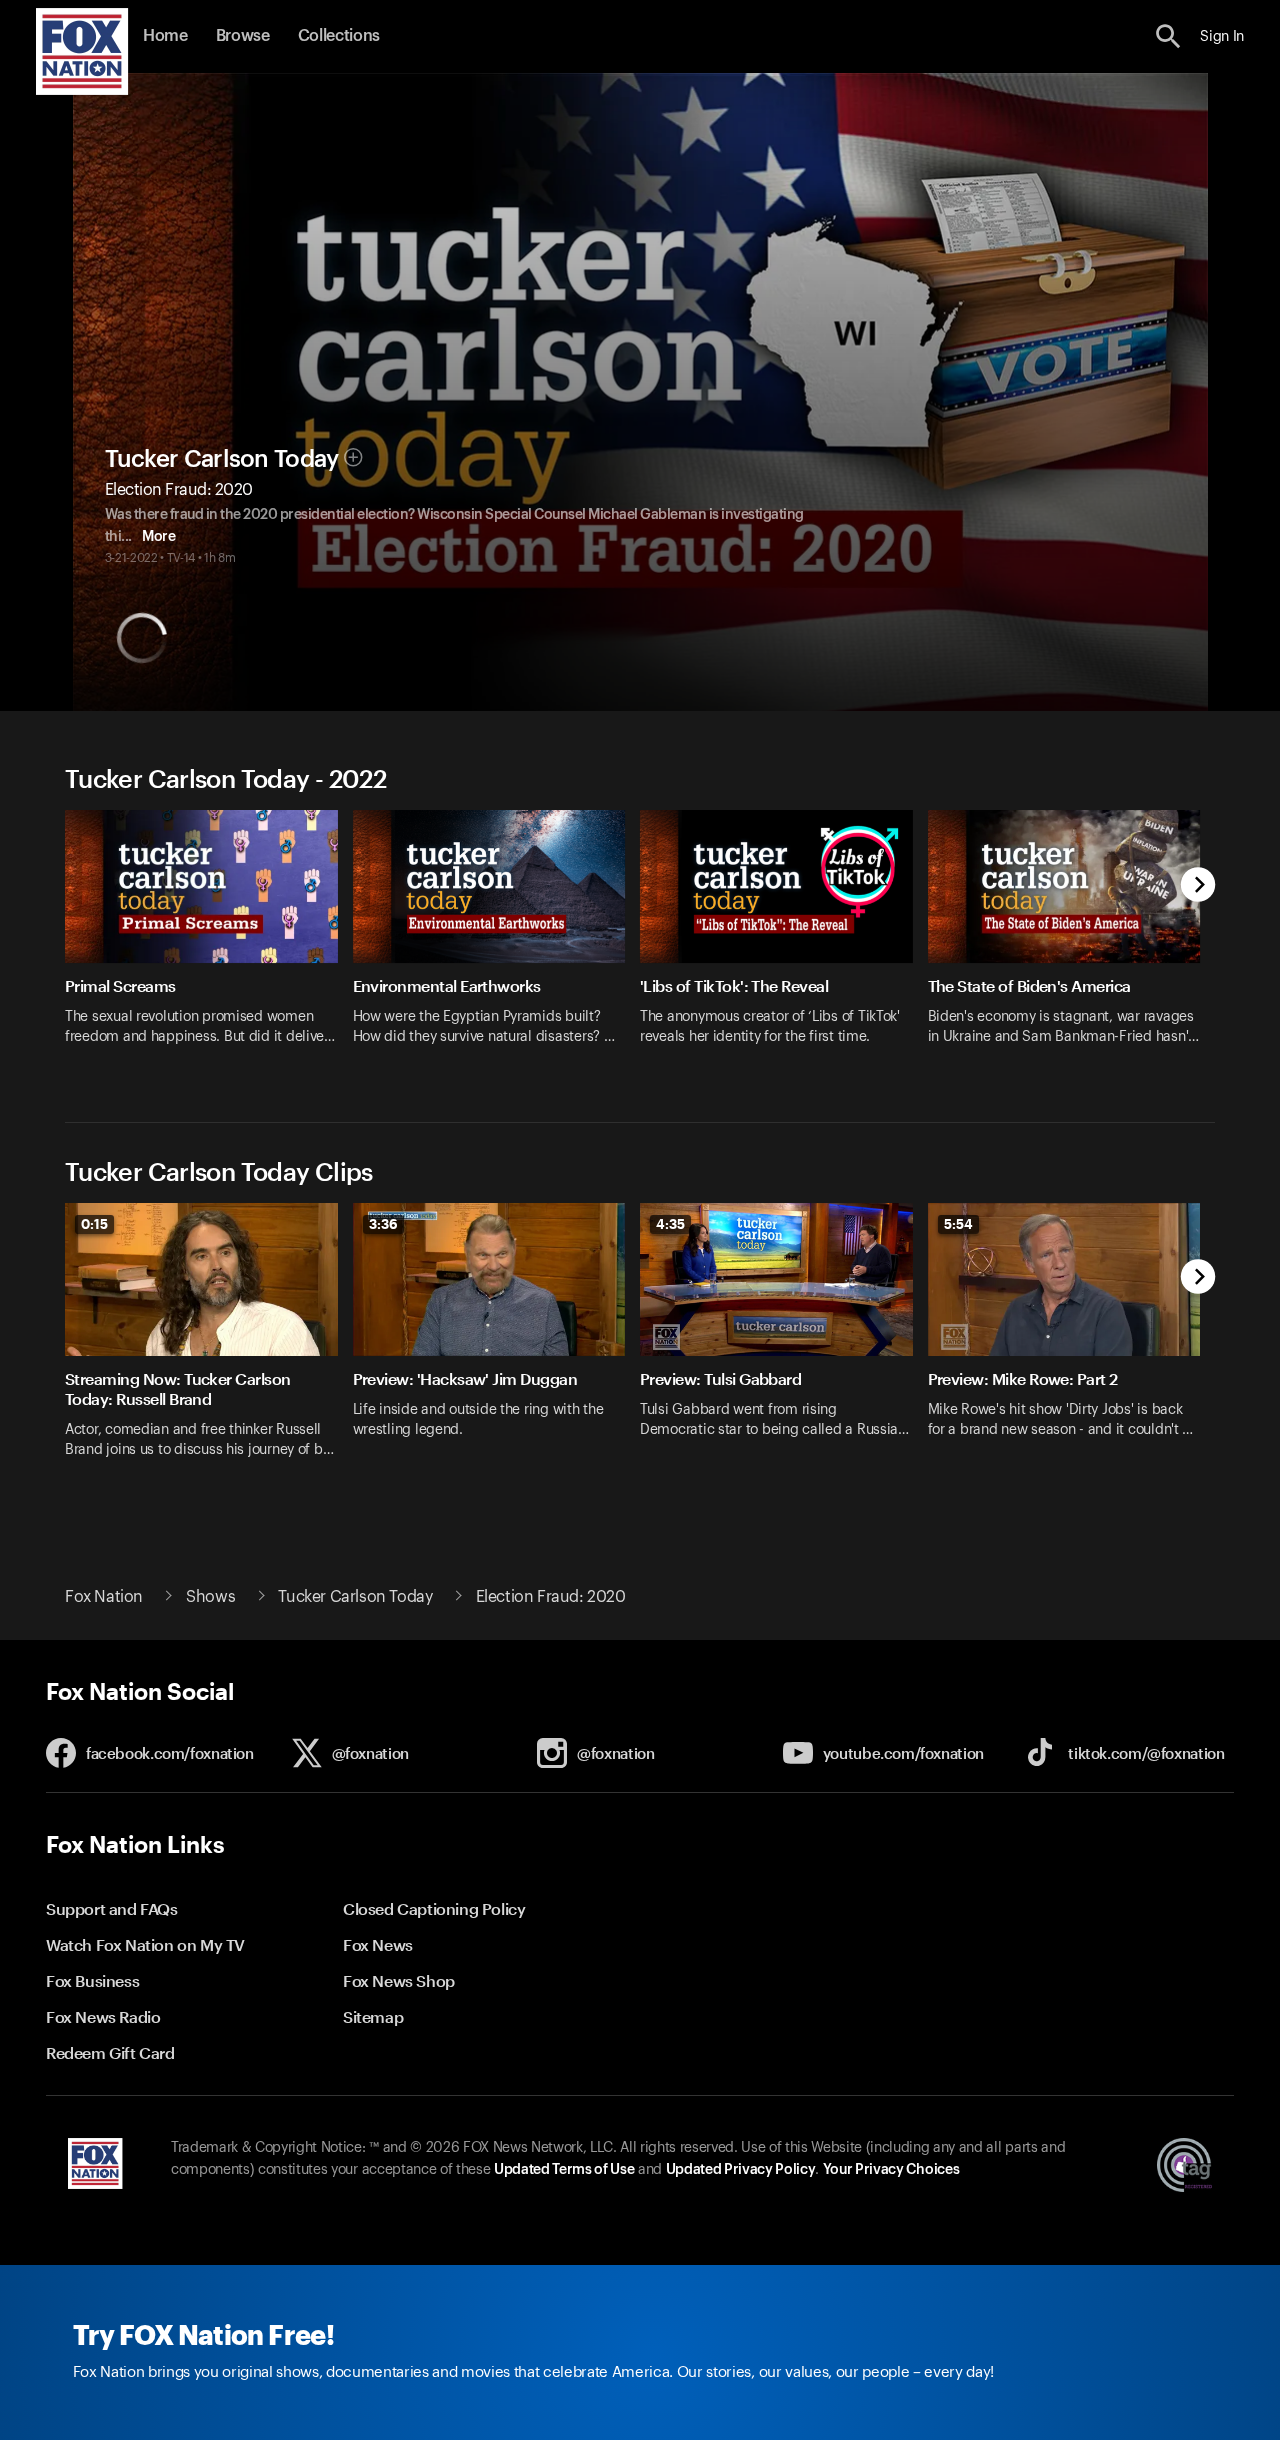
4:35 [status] (670, 1224)
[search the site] (1168, 36)
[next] (1198, 886)
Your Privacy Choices (891, 2170)
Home (165, 36)
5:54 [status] (958, 1224)
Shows (210, 1597)
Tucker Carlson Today (222, 459)
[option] (209, 940)
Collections (339, 36)
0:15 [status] (94, 1224)
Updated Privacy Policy (741, 2170)
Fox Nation (104, 1597)
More (158, 537)
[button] (1168, 36)
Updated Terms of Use (564, 2170)
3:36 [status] (383, 1224)
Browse (243, 36)
